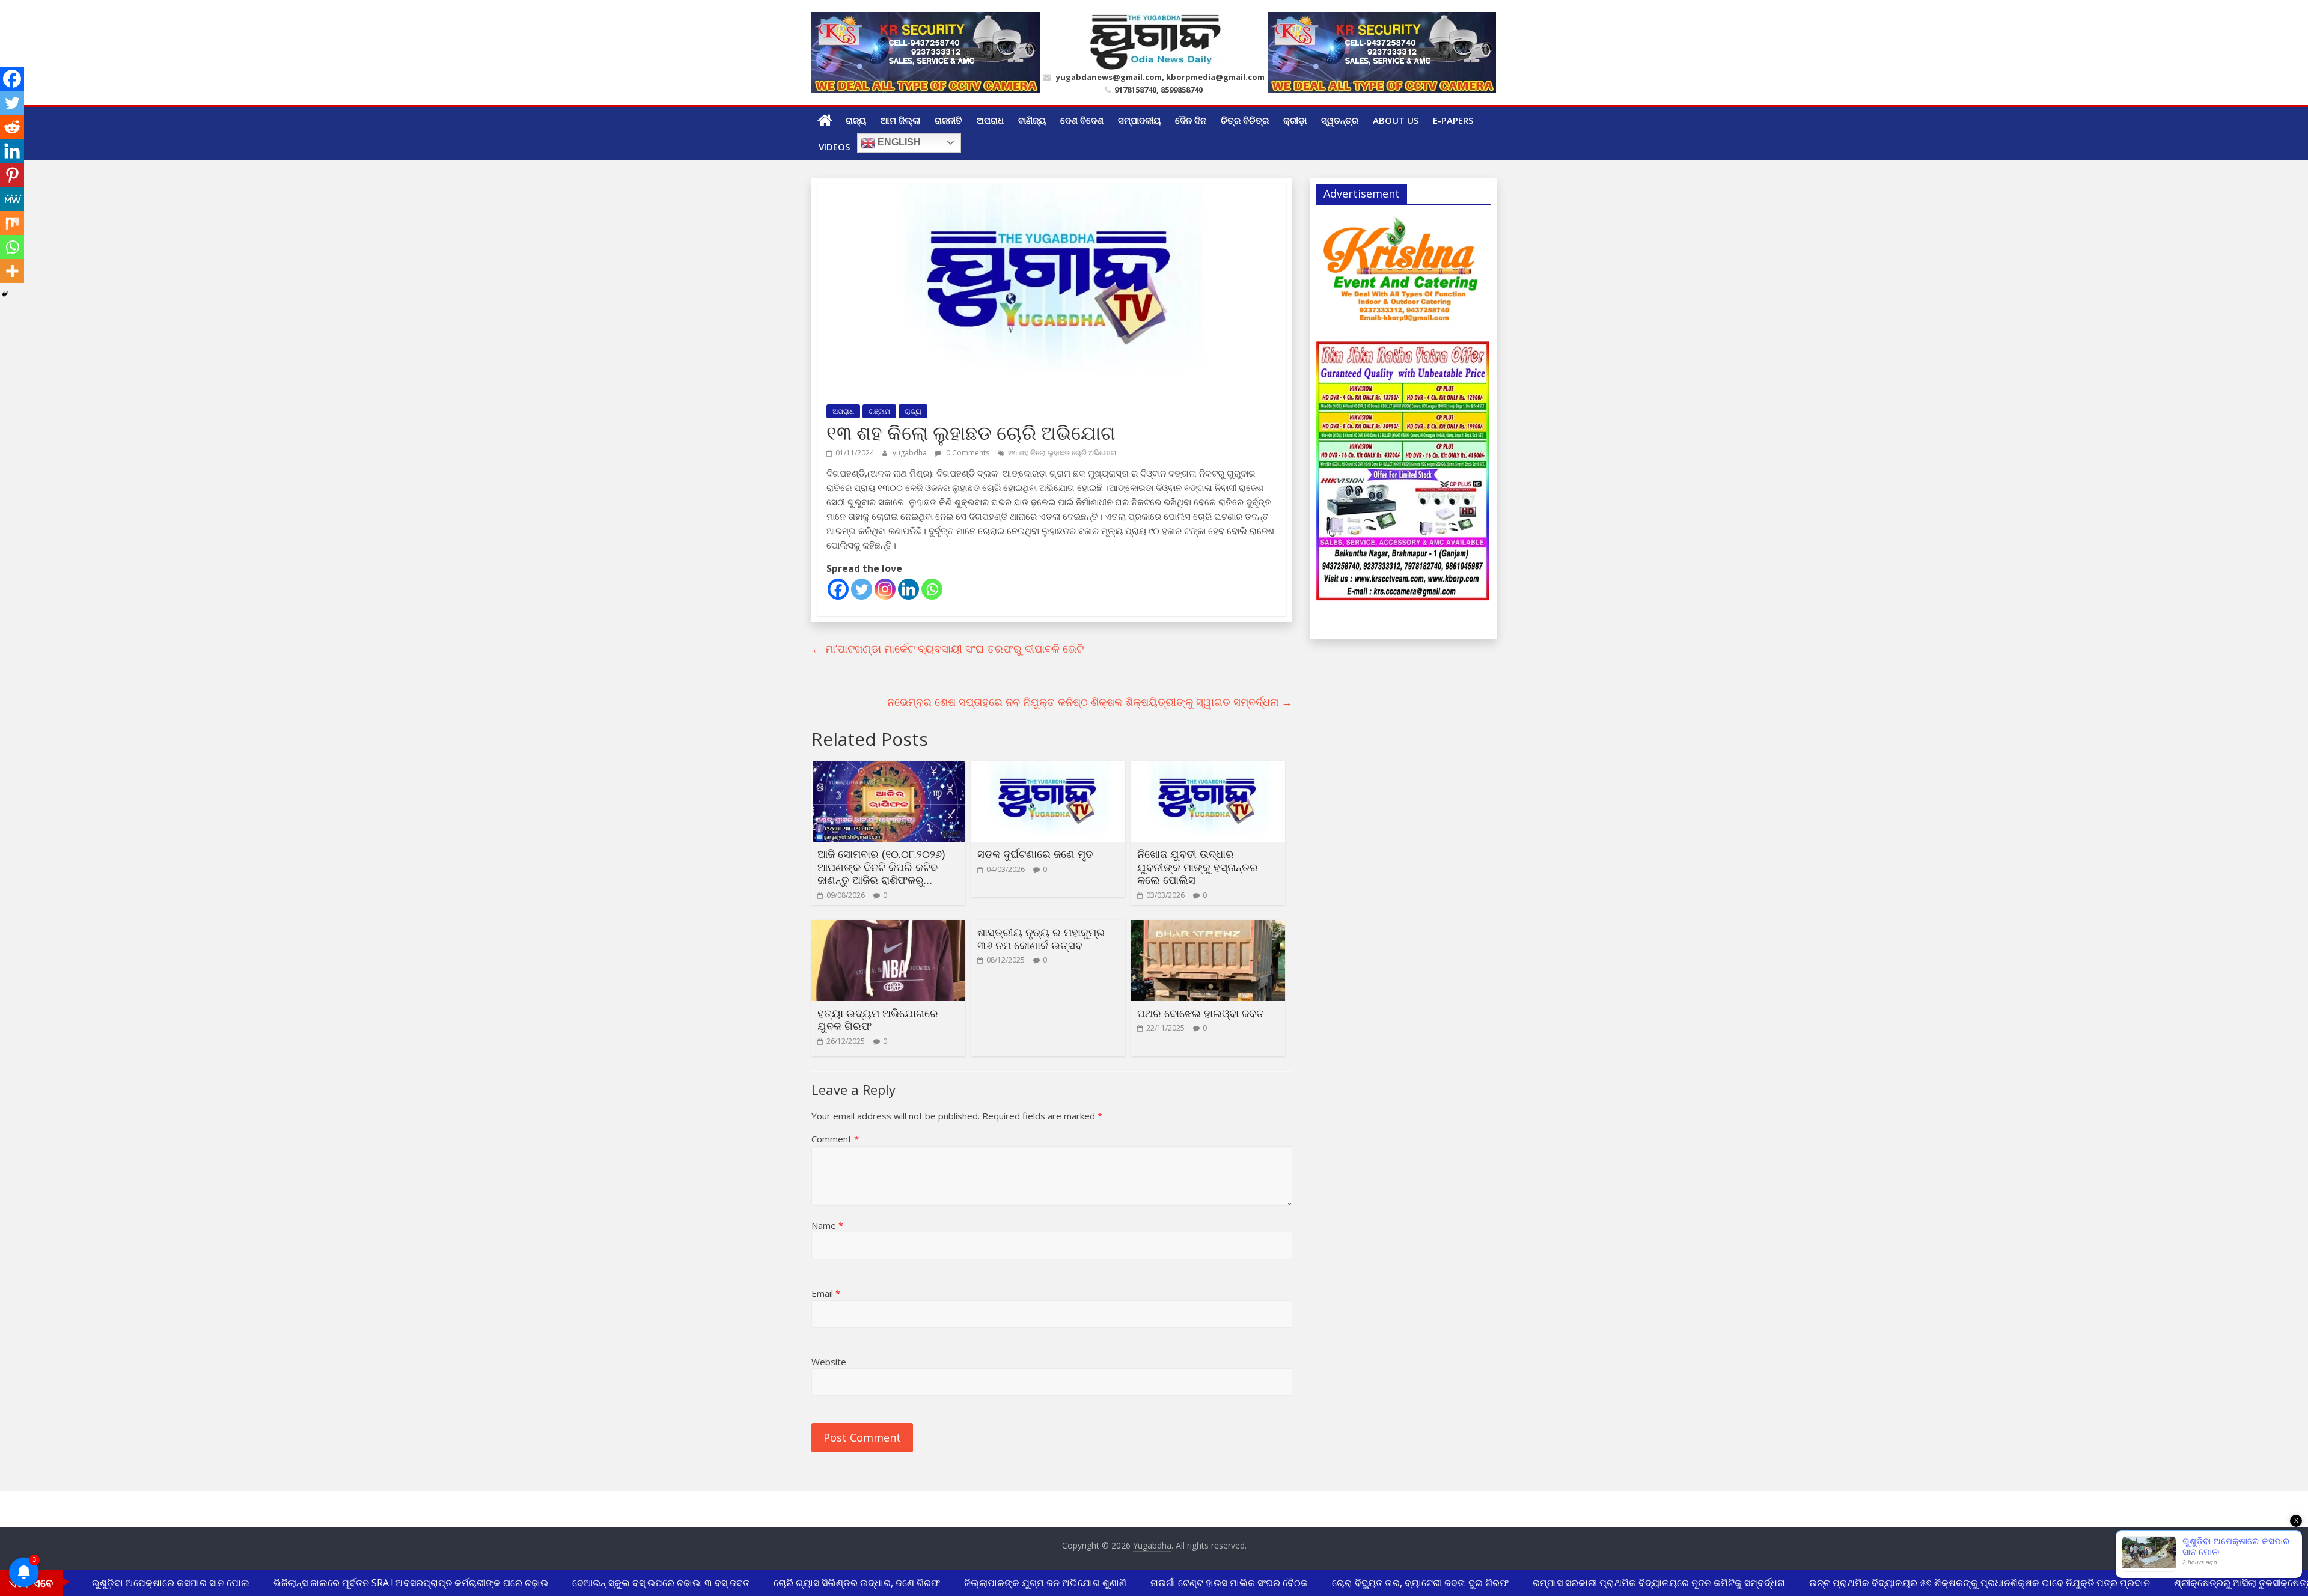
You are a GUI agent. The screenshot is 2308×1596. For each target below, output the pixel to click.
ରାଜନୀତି (948, 120)
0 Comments (967, 453)
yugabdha (911, 453)
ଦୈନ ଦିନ (1191, 120)
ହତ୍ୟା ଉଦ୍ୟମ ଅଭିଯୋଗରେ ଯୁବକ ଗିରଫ (878, 1020)
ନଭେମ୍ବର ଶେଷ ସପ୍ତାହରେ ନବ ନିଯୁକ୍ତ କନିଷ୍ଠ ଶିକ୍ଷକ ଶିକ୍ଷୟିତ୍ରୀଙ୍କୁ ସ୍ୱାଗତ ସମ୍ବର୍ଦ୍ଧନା (1090, 702)
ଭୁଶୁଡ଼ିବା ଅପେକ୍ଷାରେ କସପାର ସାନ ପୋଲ (148, 1583)
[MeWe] (12, 199)
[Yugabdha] (825, 120)
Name (827, 1225)
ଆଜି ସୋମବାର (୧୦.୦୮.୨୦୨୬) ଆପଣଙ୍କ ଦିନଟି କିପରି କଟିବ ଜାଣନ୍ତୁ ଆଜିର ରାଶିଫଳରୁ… (881, 867)
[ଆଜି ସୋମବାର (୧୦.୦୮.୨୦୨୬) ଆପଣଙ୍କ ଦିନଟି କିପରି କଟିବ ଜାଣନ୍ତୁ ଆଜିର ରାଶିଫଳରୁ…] (888, 768)
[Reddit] (12, 127)
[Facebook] (838, 589)
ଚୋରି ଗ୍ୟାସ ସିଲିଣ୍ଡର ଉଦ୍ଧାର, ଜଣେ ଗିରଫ (834, 1583)
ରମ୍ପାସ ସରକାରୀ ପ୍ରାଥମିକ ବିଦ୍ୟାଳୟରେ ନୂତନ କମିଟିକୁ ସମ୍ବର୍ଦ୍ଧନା (1636, 1583)
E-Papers (1453, 120)
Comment (835, 1139)
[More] (12, 271)
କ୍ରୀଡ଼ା (1295, 120)
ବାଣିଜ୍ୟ (1032, 120)
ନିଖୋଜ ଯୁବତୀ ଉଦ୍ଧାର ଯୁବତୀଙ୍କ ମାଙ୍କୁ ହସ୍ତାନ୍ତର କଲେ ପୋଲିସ (1198, 867)
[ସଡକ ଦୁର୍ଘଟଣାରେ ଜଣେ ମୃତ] (1048, 768)
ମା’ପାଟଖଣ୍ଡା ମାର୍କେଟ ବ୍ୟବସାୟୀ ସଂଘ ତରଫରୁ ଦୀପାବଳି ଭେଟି (948, 648)
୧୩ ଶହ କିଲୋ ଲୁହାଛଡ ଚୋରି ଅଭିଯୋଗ (1062, 453)
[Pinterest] (12, 175)
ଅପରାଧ (990, 120)
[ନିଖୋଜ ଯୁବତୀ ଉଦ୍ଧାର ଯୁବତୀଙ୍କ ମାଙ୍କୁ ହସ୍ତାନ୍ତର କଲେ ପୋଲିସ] (1208, 768)
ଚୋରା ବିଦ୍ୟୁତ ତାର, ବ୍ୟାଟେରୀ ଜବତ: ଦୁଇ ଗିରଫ (1397, 1583)
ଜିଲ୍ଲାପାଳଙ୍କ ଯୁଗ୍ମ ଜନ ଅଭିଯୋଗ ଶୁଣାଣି (1022, 1583)
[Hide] (5, 294)
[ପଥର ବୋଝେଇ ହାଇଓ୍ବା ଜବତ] (1208, 927)
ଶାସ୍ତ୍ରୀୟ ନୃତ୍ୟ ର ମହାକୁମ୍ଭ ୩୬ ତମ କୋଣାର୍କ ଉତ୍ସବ (1041, 939)
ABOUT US (1396, 120)
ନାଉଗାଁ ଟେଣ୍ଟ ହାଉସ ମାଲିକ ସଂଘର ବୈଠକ (1206, 1583)
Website (829, 1362)
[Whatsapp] (932, 589)
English (898, 142)
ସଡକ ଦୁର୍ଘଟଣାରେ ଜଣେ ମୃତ (1035, 854)
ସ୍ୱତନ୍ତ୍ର (1340, 120)
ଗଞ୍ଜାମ (879, 411)
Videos (834, 147)
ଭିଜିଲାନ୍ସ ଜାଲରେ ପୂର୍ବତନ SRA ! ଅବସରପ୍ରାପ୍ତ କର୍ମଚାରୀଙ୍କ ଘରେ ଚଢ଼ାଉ (388, 1583)
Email (826, 1293)
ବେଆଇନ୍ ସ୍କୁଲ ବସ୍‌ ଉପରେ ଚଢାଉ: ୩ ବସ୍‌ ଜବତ (638, 1583)
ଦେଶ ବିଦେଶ (1082, 120)
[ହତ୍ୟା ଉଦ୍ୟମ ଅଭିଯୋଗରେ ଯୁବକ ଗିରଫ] (888, 927)
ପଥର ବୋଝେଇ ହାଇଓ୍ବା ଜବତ (1201, 1013)
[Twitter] (862, 589)
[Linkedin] (908, 589)
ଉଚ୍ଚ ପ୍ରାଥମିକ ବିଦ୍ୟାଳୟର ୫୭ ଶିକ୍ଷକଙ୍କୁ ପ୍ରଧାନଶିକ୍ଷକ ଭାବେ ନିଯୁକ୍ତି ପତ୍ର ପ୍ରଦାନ (1957, 1583)
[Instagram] (885, 589)
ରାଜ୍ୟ (856, 120)
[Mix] (12, 223)
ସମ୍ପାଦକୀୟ (1139, 120)
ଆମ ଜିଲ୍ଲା (900, 120)
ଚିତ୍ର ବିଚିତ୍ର (1245, 120)
